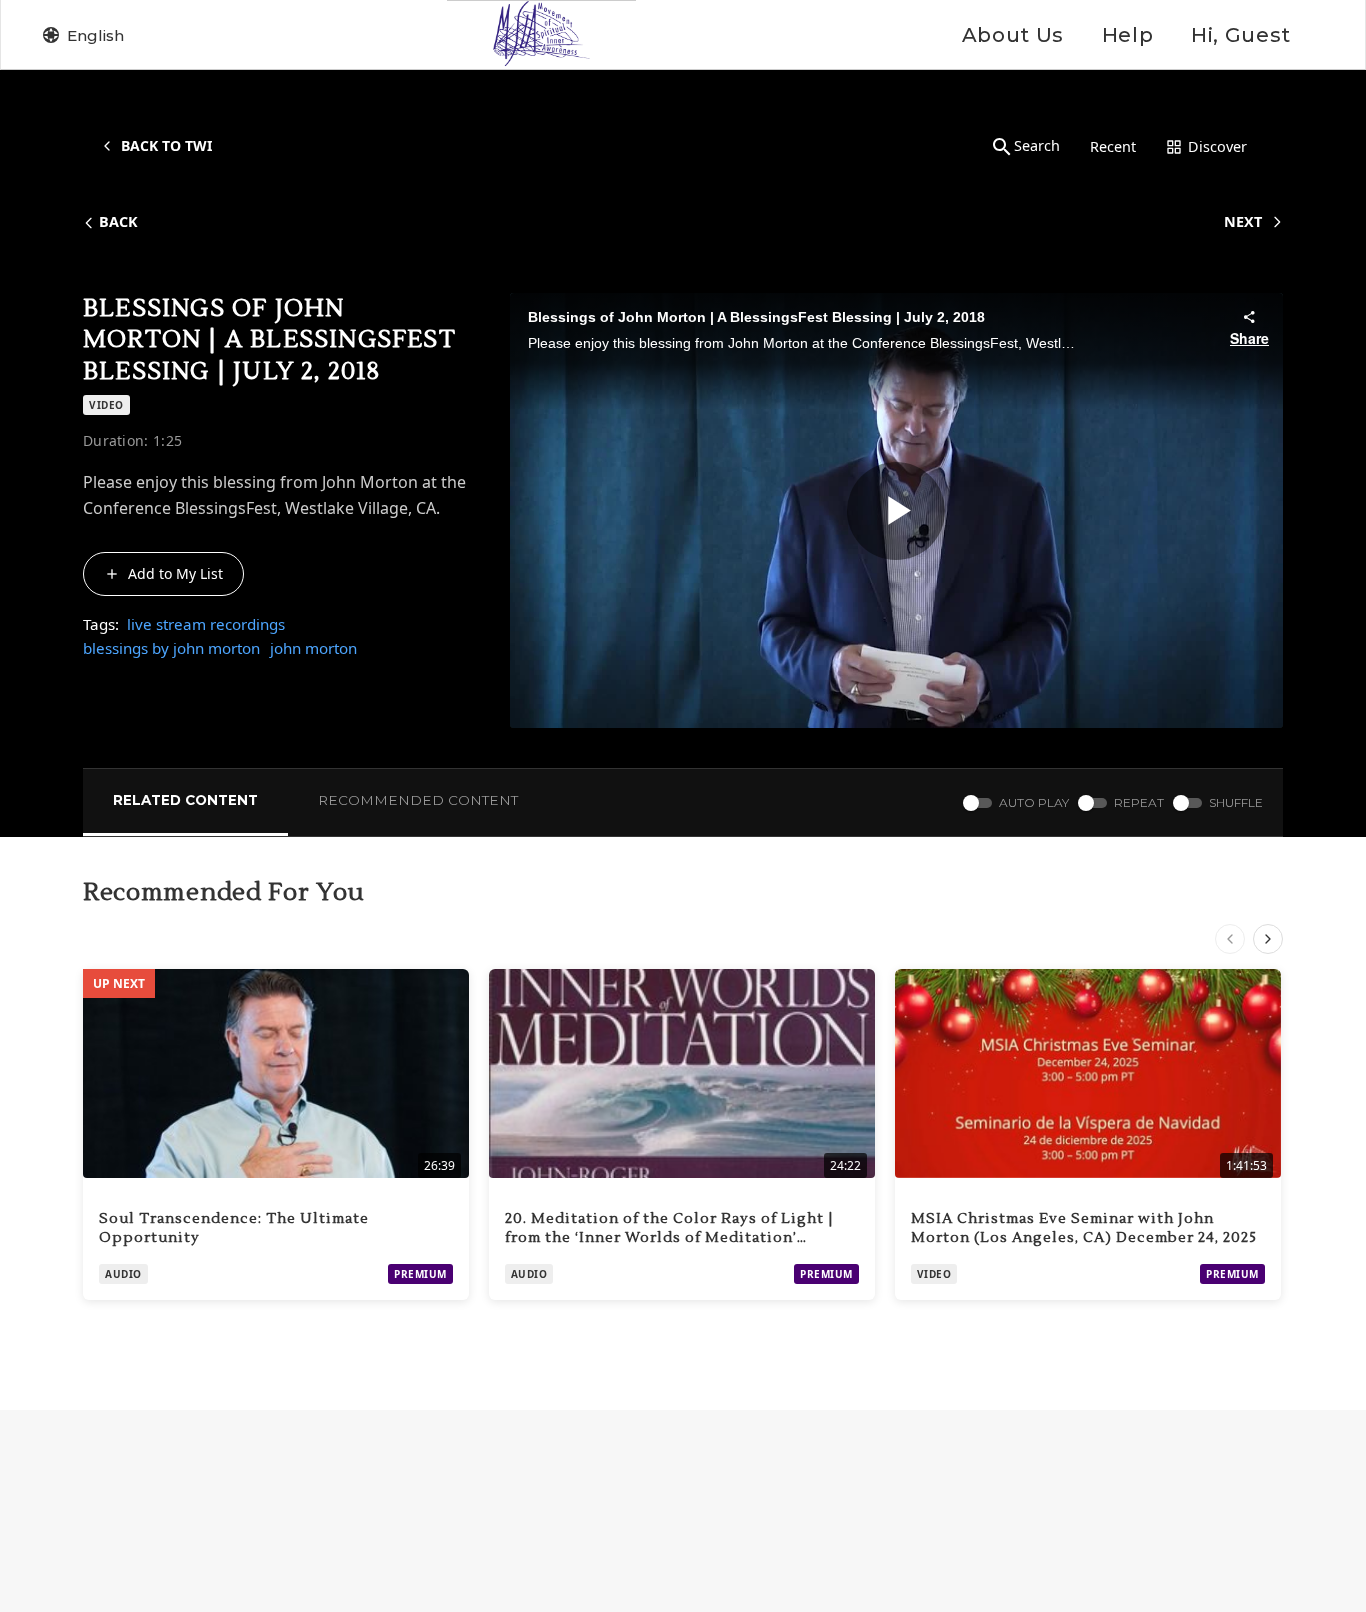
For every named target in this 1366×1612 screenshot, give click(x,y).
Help (1127, 35)
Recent (1113, 146)
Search (1037, 145)
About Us (1013, 35)
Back (118, 221)
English (95, 35)
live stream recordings (206, 624)
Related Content (185, 800)
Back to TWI (166, 145)
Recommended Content (418, 800)
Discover (1217, 146)
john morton (313, 648)
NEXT (1243, 221)
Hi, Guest (1241, 35)
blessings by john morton (171, 648)
